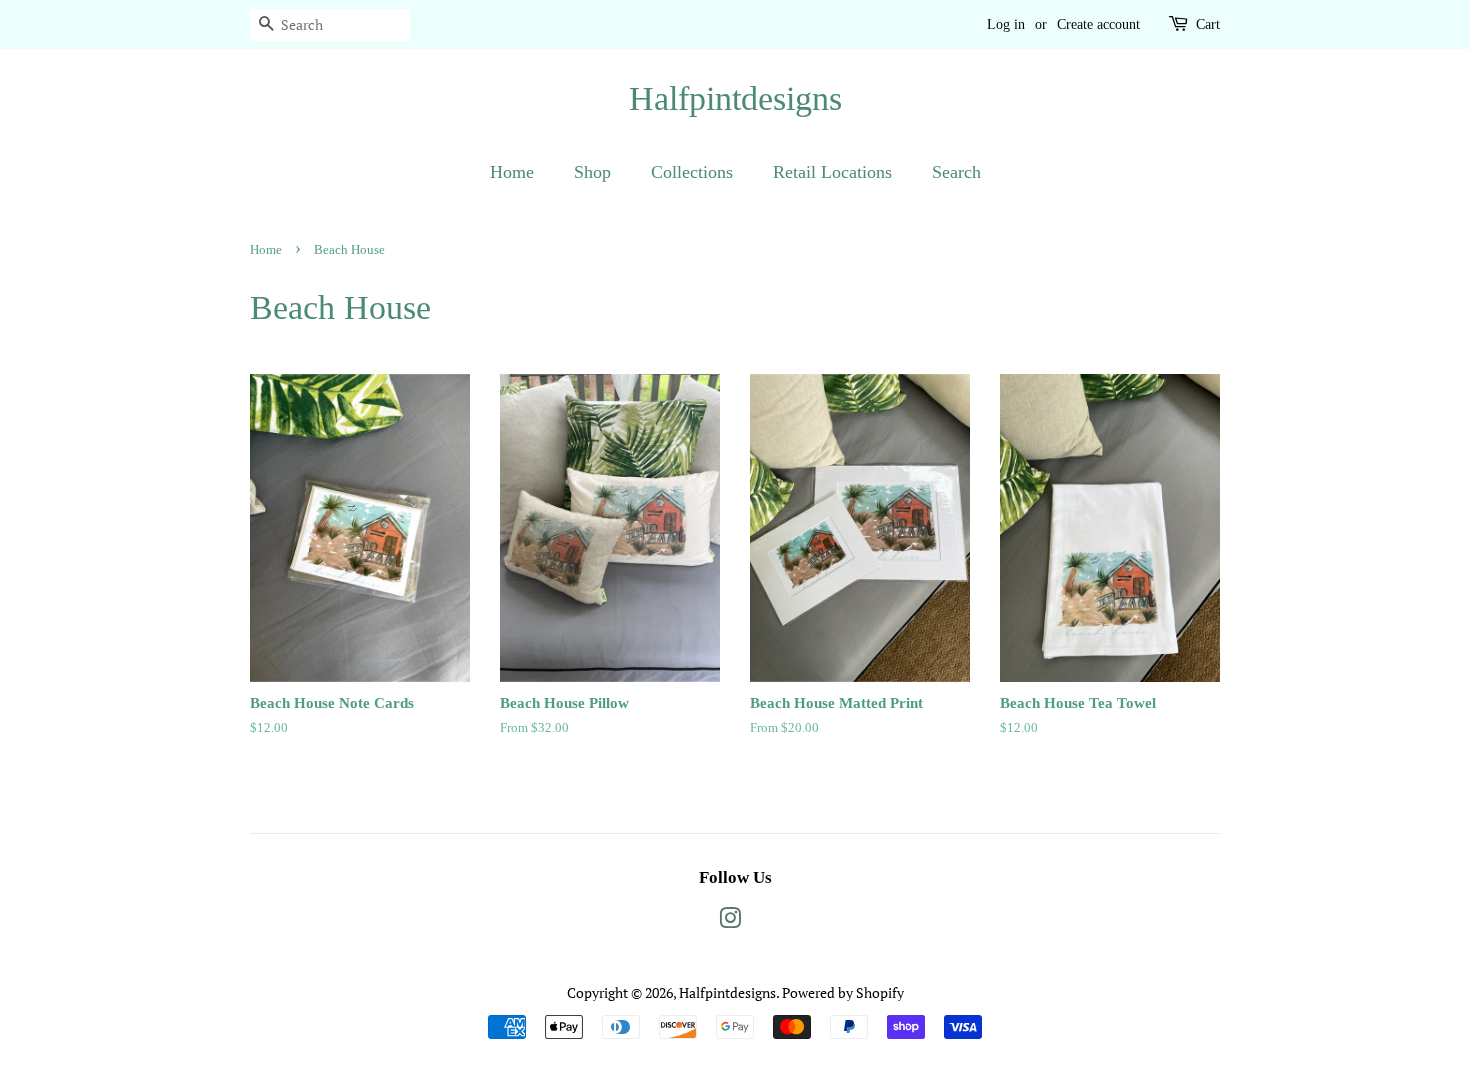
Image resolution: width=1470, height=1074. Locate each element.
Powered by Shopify (843, 992)
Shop (592, 172)
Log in (1006, 24)
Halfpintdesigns (735, 98)
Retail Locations (832, 172)
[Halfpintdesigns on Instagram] (730, 921)
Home (512, 172)
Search (956, 172)
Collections (692, 172)
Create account (1098, 24)
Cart (1208, 24)
